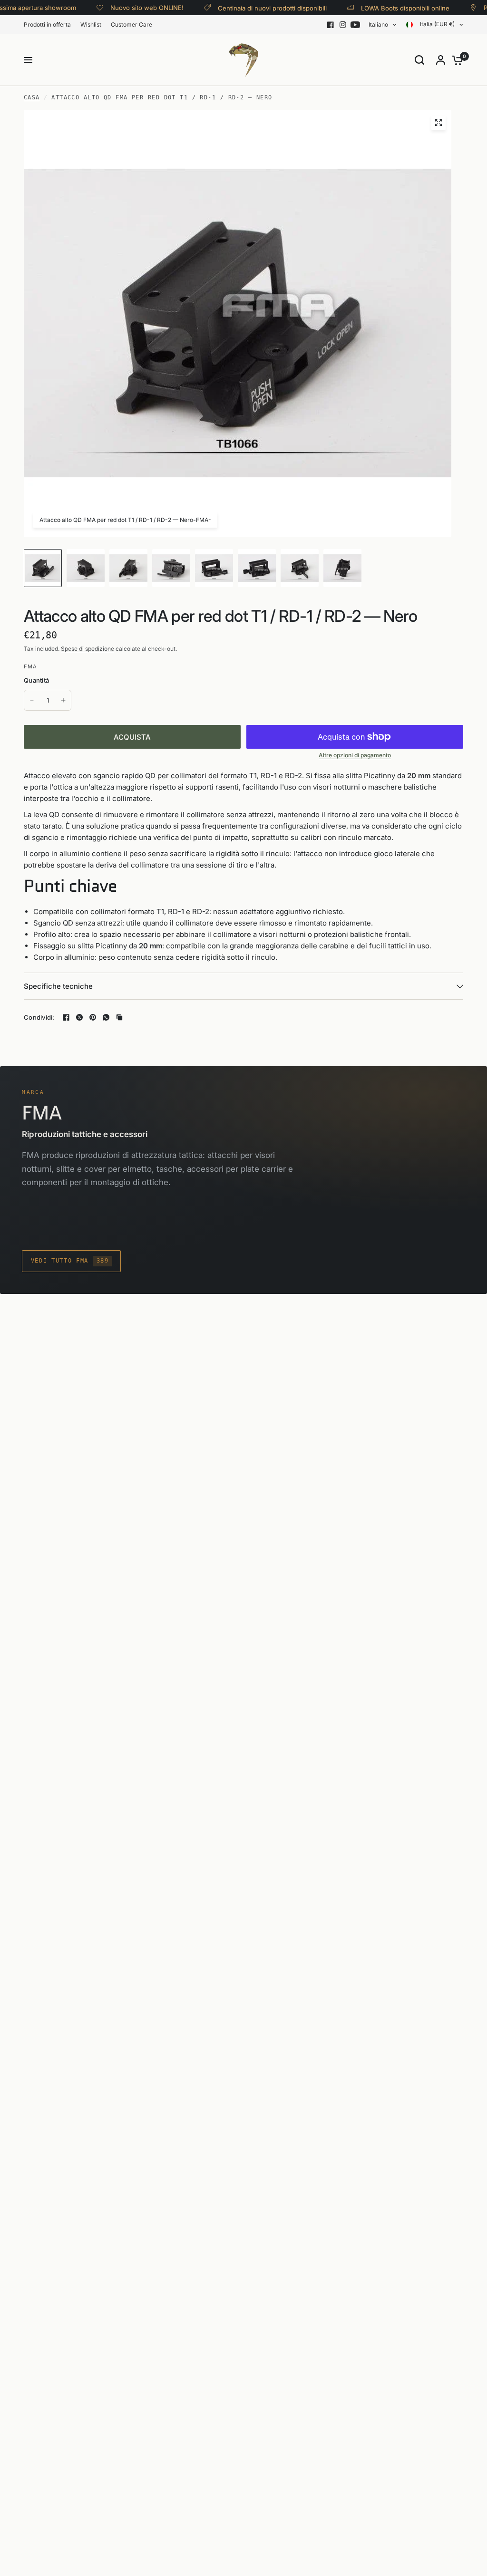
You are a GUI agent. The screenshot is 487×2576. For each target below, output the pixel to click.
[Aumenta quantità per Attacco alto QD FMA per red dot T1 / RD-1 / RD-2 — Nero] (63, 700)
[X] (79, 1017)
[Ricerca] (419, 60)
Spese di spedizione (88, 649)
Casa (32, 97)
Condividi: (39, 1018)
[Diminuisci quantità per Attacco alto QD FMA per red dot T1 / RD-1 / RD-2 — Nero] (32, 700)
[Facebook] (331, 25)
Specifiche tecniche (58, 986)
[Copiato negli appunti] (119, 1017)
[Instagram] (343, 25)
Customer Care (131, 24)
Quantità (36, 680)
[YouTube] (355, 25)
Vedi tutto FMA (70, 1261)
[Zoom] (438, 123)
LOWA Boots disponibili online (390, 8)
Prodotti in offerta (47, 24)
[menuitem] (50, 24)
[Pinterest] (93, 1017)
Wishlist (91, 24)
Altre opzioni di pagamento (355, 755)
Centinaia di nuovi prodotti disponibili (258, 8)
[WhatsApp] (106, 1017)
